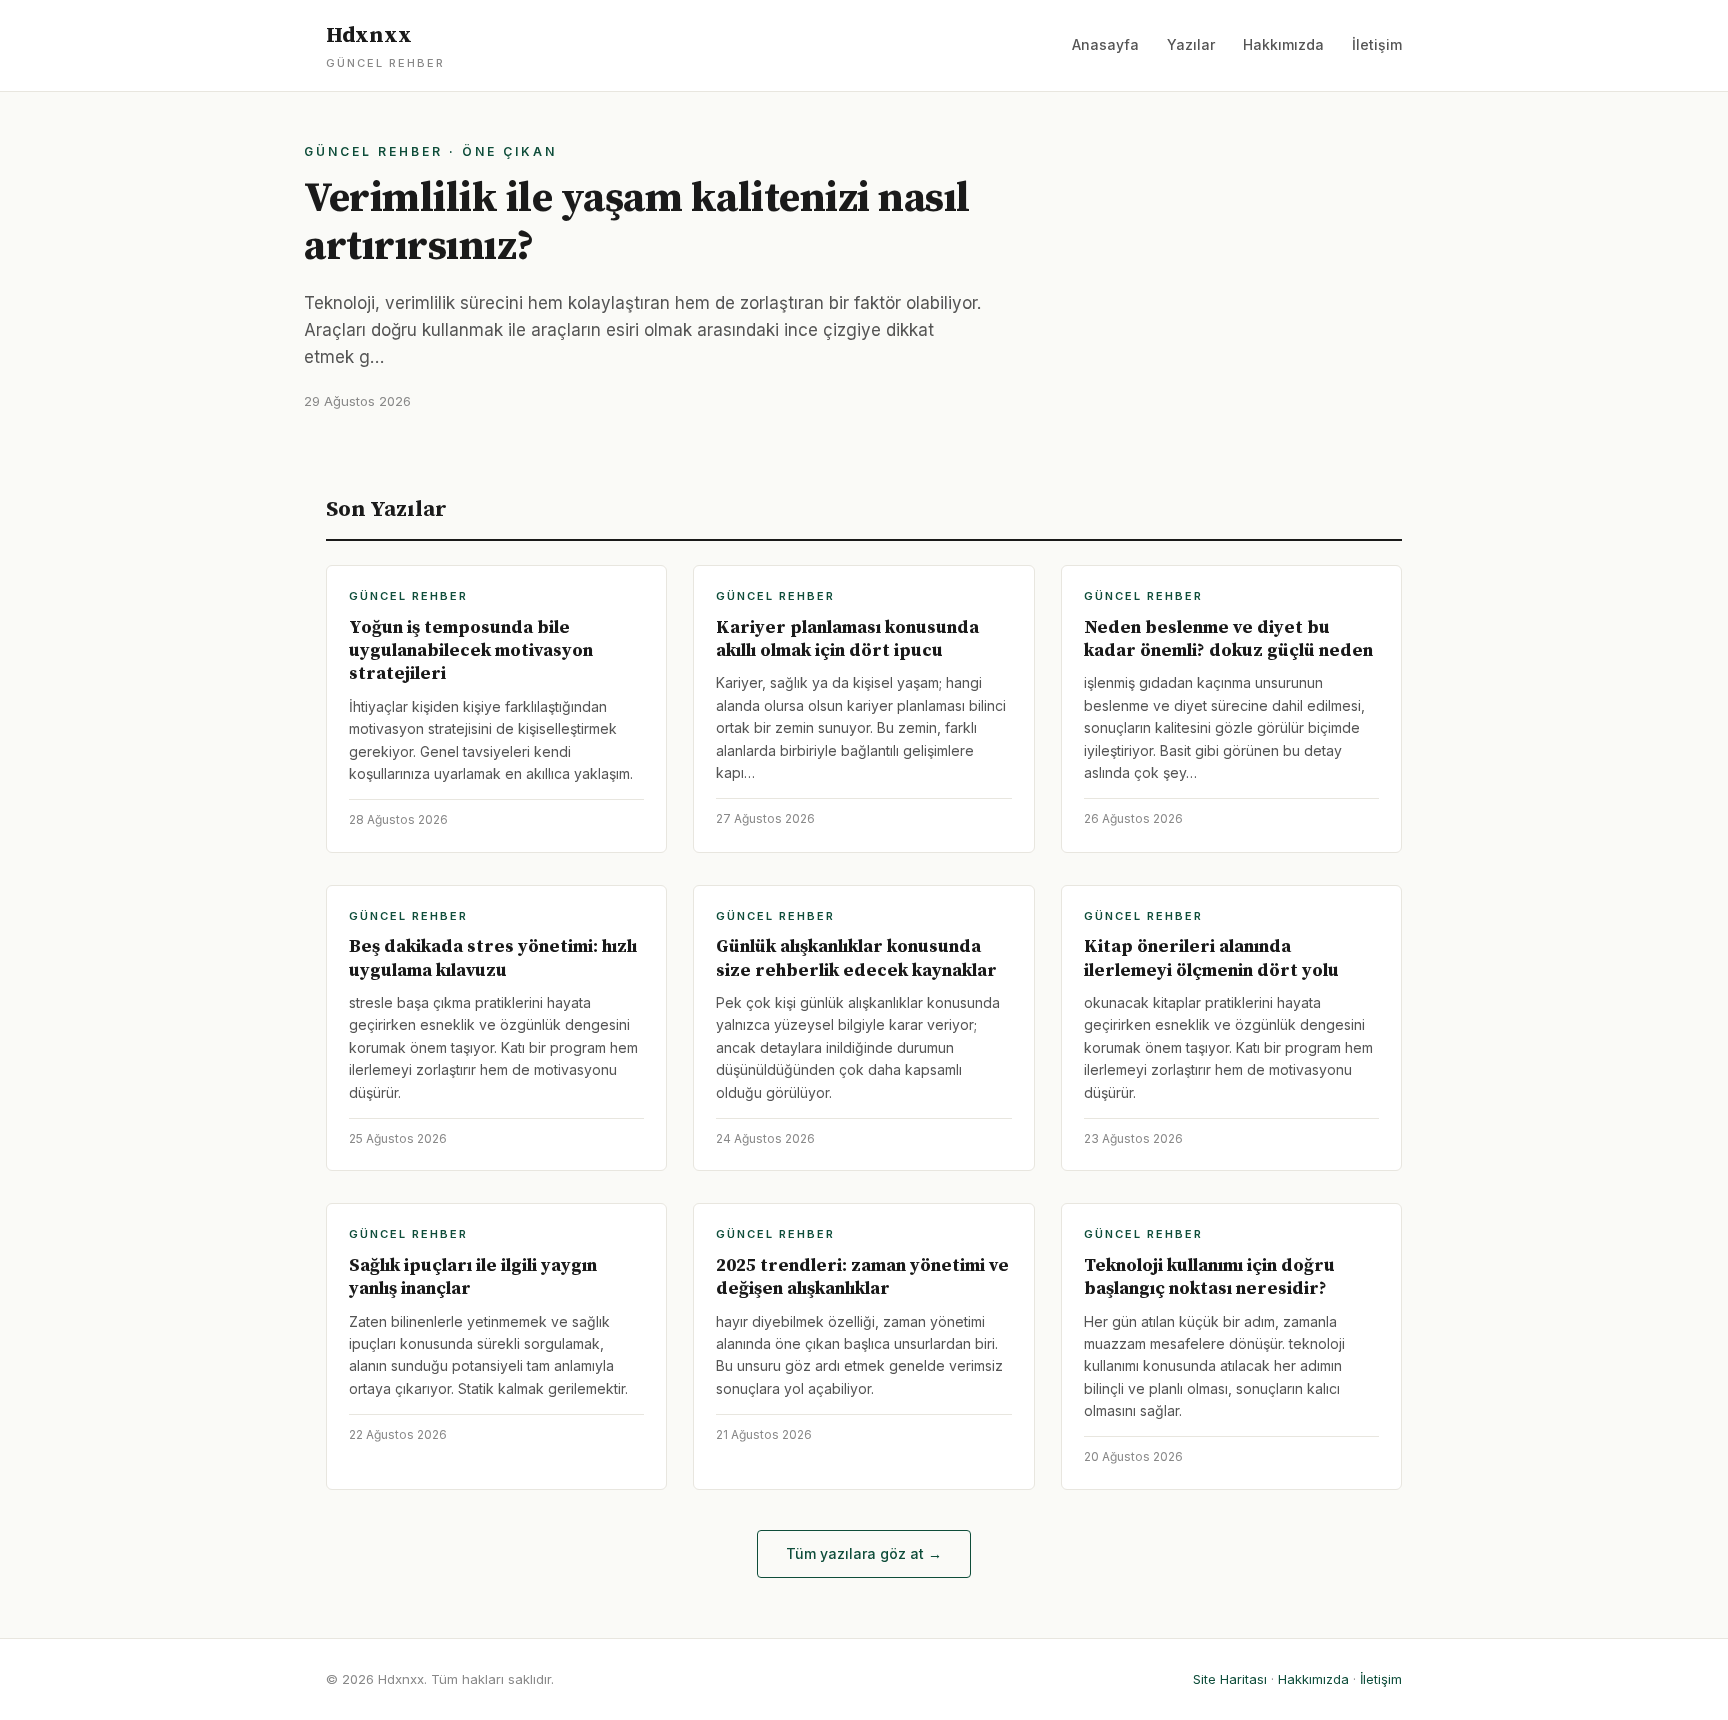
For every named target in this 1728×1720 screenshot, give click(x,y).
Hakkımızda (1283, 44)
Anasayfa (1105, 44)
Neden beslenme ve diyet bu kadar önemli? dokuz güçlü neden (1228, 639)
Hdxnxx (385, 46)
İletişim (1377, 44)
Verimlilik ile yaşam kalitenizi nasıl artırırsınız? (637, 222)
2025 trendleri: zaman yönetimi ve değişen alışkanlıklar (862, 1277)
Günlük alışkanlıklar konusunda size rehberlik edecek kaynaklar (856, 958)
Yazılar (1191, 44)
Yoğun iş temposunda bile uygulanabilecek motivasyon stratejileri (471, 651)
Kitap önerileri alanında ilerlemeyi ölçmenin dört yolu (1211, 958)
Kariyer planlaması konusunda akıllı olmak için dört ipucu (847, 639)
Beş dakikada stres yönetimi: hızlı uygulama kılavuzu (493, 958)
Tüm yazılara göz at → (864, 1553)
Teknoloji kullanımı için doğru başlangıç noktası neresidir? (1209, 1277)
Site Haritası (1230, 1679)
